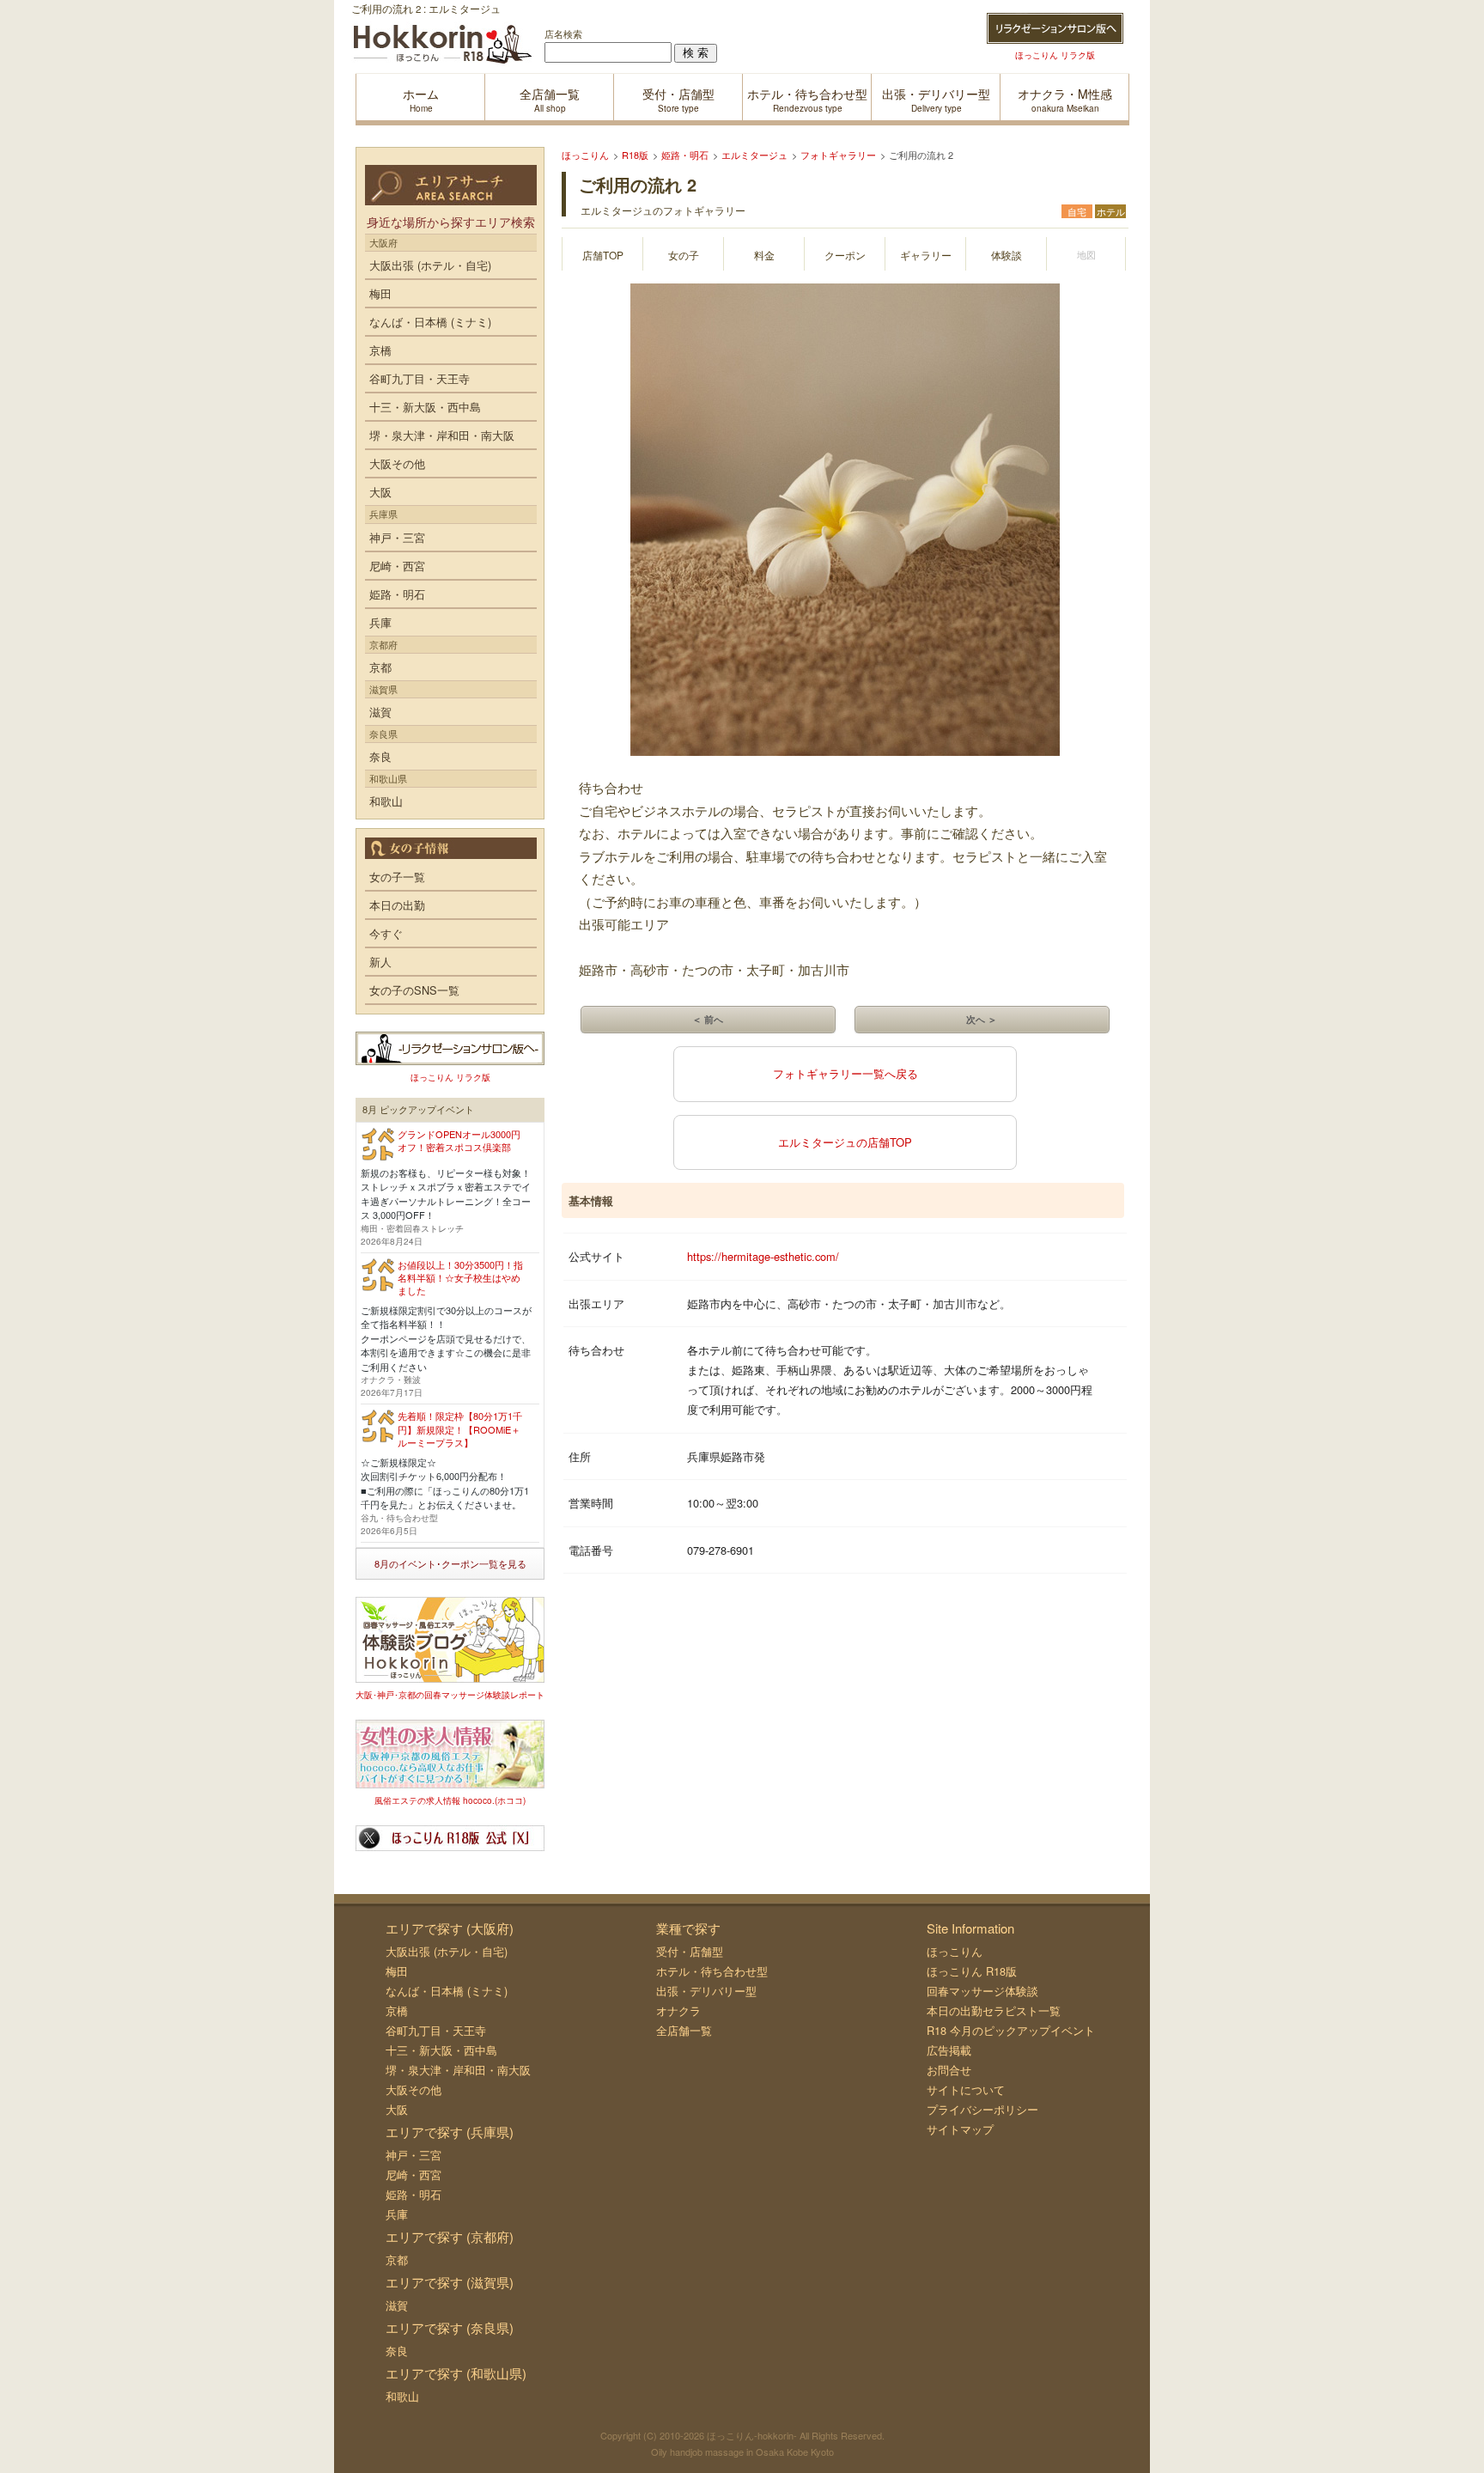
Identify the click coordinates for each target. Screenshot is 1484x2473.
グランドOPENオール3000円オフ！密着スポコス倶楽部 (459, 1140)
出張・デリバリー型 (706, 1991)
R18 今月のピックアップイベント (1011, 2030)
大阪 (380, 492)
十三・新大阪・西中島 (425, 407)
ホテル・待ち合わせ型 (712, 1971)
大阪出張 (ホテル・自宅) (430, 265)
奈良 (380, 756)
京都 (380, 667)
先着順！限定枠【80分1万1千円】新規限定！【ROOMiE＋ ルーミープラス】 (460, 1429)
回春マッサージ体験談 (982, 1991)
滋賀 (380, 712)
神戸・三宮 (397, 537)
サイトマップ (960, 2129)
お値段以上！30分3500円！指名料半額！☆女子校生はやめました (460, 1278)
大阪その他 (397, 463)
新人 (380, 962)
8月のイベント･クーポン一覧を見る (450, 1563)
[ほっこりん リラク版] (1055, 28)
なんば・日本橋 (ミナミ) (430, 322)
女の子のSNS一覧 (414, 990)
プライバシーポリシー (982, 2109)
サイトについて (966, 2089)
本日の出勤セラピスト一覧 (994, 2010)
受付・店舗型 (690, 1951)
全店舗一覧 (684, 2030)
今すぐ (386, 933)
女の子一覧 (397, 877)
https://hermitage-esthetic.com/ (763, 1256)
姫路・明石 (397, 594)
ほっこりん (955, 1951)
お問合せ (949, 2070)
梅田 (380, 293)
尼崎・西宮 (397, 566)
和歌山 (386, 801)
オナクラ (678, 2010)
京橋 (380, 350)
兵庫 (380, 622)
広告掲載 (949, 2050)
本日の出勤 (397, 905)
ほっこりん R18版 (972, 1971)
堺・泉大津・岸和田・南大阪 (442, 435)
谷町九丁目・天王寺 (420, 378)
